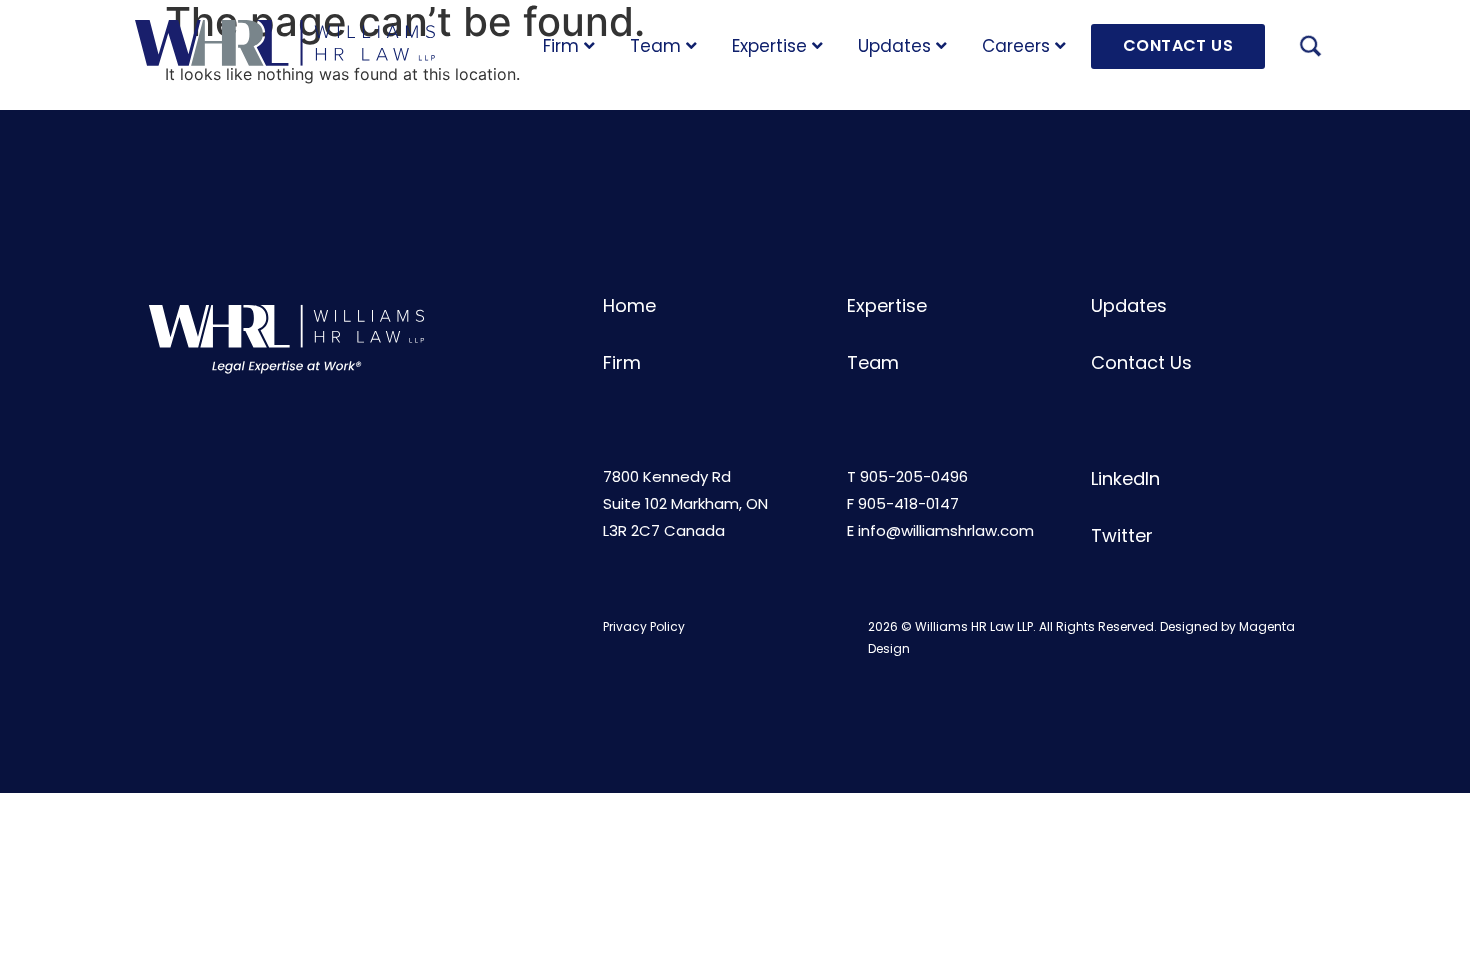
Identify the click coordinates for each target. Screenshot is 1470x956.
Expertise (769, 46)
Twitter (1122, 535)
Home (629, 305)
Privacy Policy (644, 626)
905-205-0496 (914, 476)
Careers (1016, 46)
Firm (561, 46)
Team (655, 46)
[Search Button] (1310, 49)
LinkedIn (1125, 478)
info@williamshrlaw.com (946, 530)
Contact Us (1141, 362)
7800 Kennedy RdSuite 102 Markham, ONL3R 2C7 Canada (685, 503)
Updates (894, 46)
